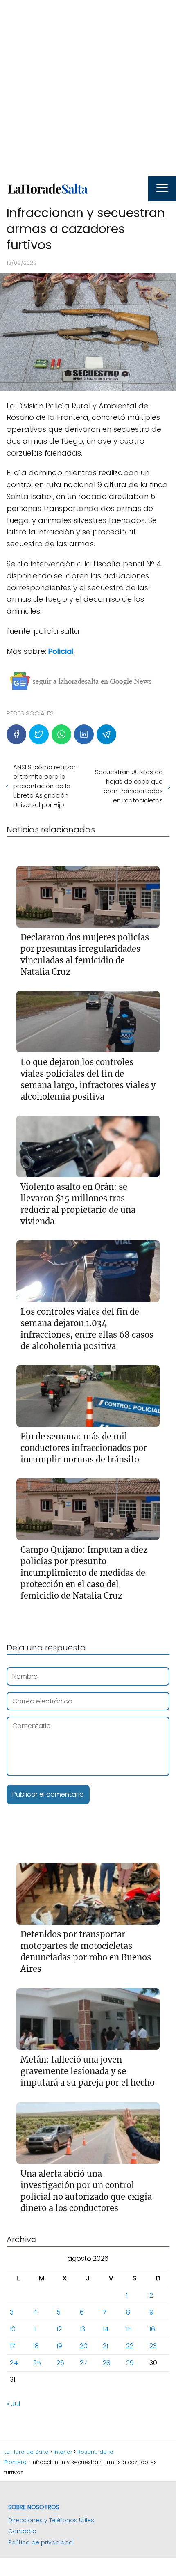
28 (107, 2363)
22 (130, 2346)
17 (12, 2346)
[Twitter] (39, 734)
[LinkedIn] (84, 734)
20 (84, 2346)
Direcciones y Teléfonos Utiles (51, 2520)
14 (106, 2329)
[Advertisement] (88, 88)
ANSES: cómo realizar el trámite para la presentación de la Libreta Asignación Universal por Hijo (44, 786)
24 (14, 2363)
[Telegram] (106, 734)
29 (130, 2363)
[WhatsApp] (61, 734)
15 (129, 2329)
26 (60, 2363)
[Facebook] (16, 734)
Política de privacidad (41, 2542)
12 (59, 2329)
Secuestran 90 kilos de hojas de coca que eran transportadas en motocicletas (129, 786)
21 (105, 2346)
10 (13, 2329)
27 (83, 2363)
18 (36, 2346)
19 (59, 2346)
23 (153, 2346)
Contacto (22, 2531)
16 (152, 2329)
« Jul (13, 2404)
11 (35, 2329)
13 (82, 2329)
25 (37, 2363)
